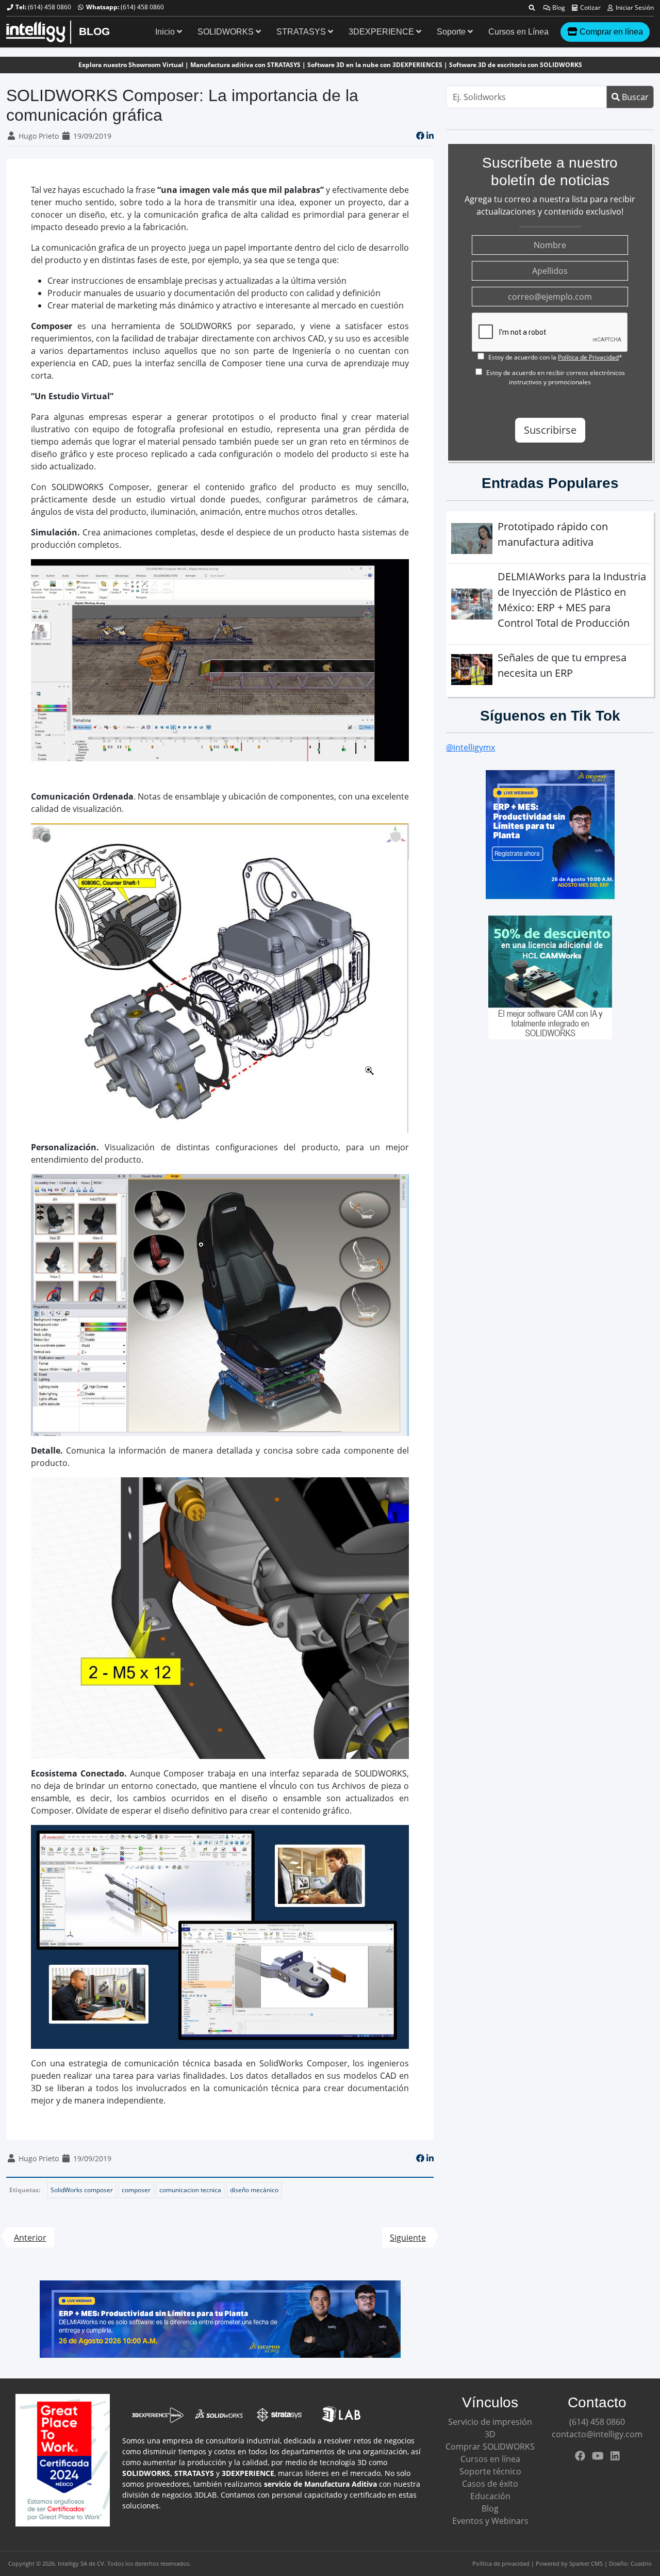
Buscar (634, 97)
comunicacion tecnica (190, 2190)
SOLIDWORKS (227, 32)
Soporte (452, 32)
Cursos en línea (490, 2459)
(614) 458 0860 (49, 7)
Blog (558, 7)
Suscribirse (550, 430)
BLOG (94, 31)
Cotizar (590, 7)
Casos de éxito (490, 2484)
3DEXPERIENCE (382, 32)
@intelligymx (471, 747)
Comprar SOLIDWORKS (490, 2447)
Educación (490, 2496)
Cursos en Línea (518, 32)
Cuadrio (641, 2563)
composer (136, 2190)
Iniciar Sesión (634, 7)
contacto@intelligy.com (597, 2434)
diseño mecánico (254, 2190)
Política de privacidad (501, 2563)
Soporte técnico (490, 2471)
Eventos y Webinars (490, 2521)
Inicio (166, 32)
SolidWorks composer (82, 2190)
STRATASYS (302, 32)
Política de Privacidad (588, 357)
